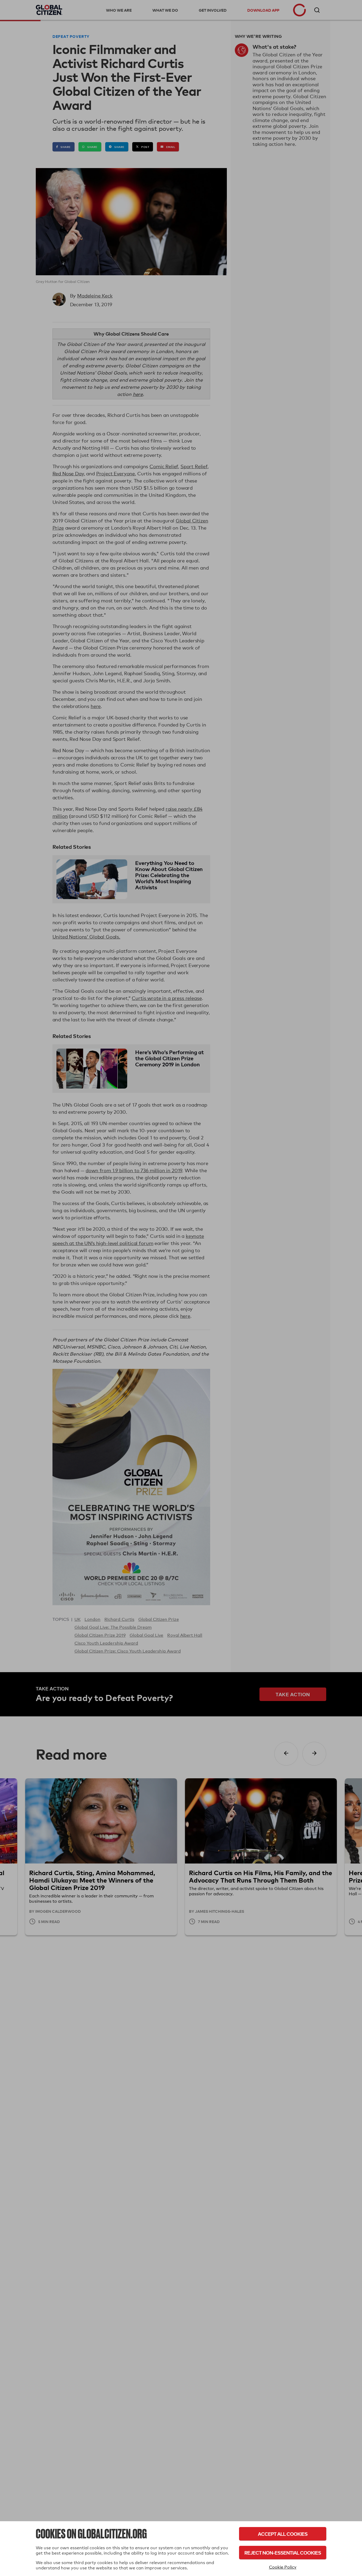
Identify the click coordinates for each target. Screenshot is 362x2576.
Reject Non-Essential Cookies (283, 2553)
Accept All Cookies (283, 2534)
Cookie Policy (283, 2567)
